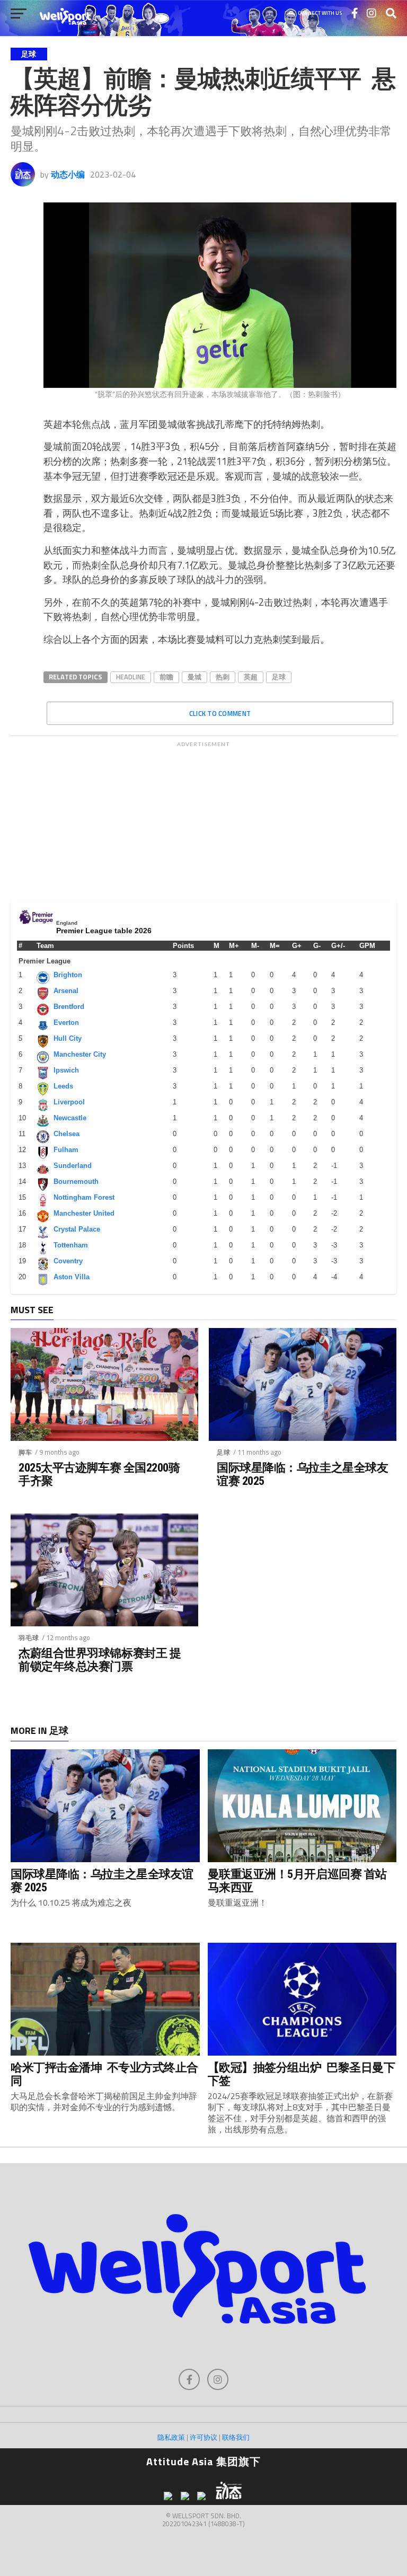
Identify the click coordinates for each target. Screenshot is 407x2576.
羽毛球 (29, 1638)
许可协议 (203, 2437)
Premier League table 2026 (104, 931)
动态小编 (68, 174)
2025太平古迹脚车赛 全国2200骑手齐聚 (99, 1474)
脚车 (25, 1452)
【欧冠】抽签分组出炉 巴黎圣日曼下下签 (302, 2074)
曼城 (194, 677)
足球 (279, 677)
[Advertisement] (203, 819)
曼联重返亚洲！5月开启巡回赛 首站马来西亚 (297, 1880)
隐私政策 (171, 2437)
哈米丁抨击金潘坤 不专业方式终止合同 (104, 2074)
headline (131, 677)
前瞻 (166, 677)
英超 (251, 677)
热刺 (223, 677)
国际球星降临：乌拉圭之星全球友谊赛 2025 (302, 1474)
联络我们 (236, 2437)
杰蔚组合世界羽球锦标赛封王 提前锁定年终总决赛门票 (100, 1659)
